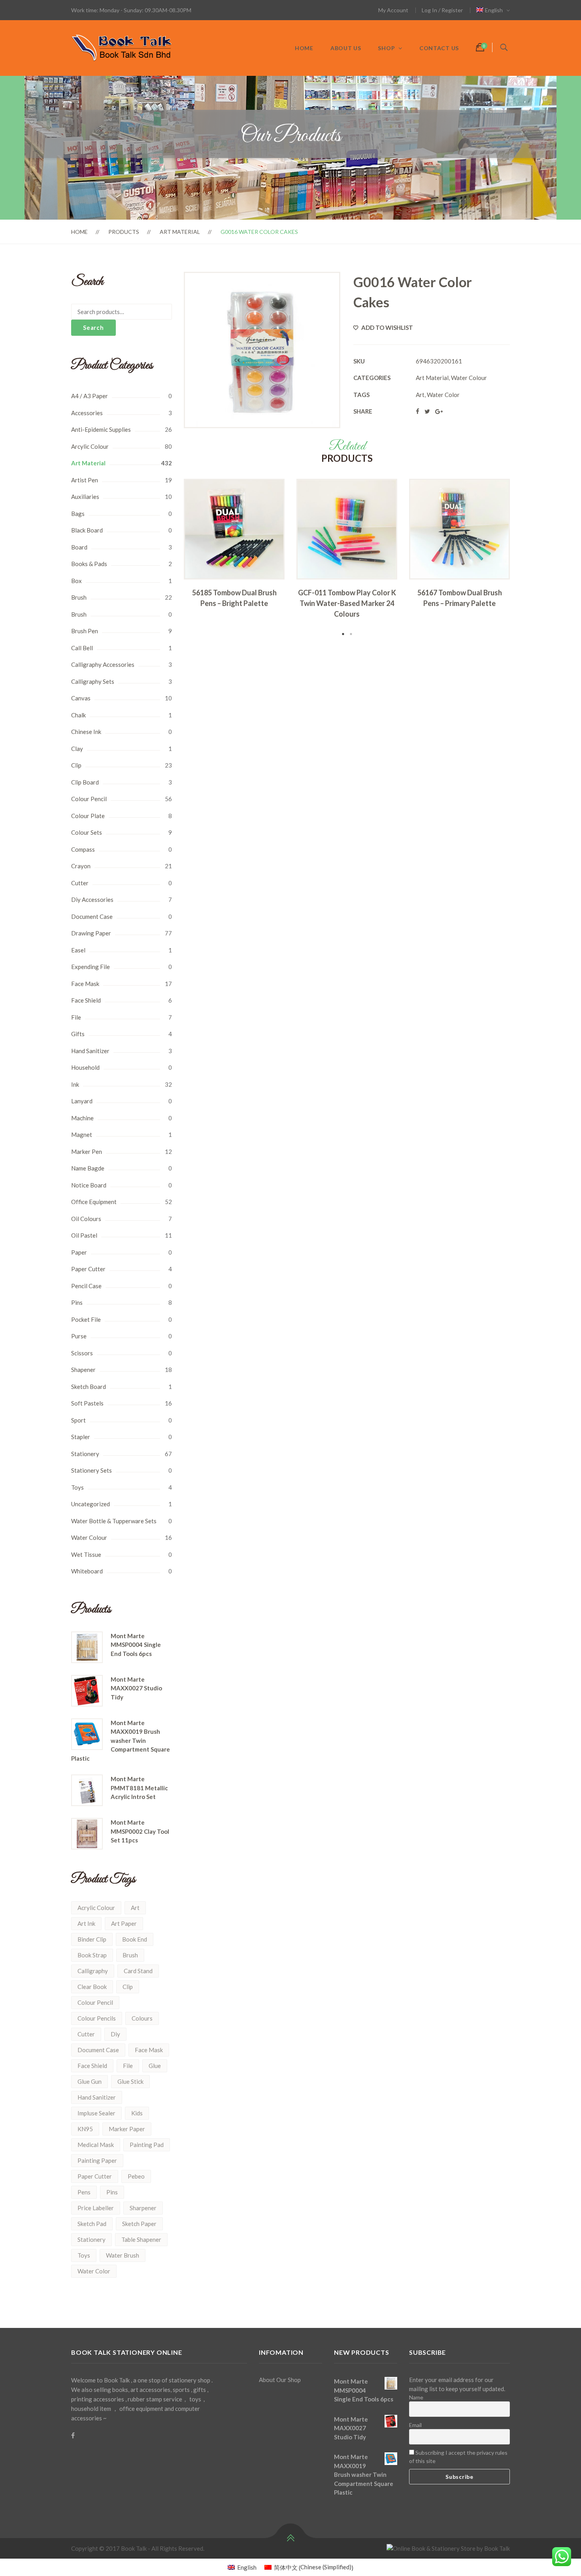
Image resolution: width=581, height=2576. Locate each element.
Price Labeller (96, 2208)
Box (76, 581)
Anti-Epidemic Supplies (101, 429)
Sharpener (143, 2208)
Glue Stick (130, 2081)
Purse (79, 1336)
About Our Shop (280, 2380)
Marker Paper (127, 2129)
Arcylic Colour (90, 446)
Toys (77, 1487)
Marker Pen (87, 1152)
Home (304, 48)
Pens (84, 2192)
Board (79, 547)
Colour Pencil (89, 799)
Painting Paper (97, 2160)
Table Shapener (141, 2239)
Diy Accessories (92, 899)
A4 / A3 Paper (90, 396)
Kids (137, 2113)
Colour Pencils (97, 2018)
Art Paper (124, 1923)
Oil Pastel (84, 1235)
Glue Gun (90, 2081)
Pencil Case (86, 1286)
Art (135, 1908)
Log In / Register (442, 10)
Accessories (87, 413)
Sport (78, 1420)
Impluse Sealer (96, 2113)
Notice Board (89, 1185)
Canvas (81, 698)
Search (93, 327)
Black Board (87, 530)
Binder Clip (92, 1939)
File (76, 1017)
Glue (155, 2066)
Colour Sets (87, 832)
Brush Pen (85, 631)
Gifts (78, 1034)
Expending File (91, 967)
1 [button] (343, 634)
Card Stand (138, 1971)
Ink (75, 1084)
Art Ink (86, 1923)
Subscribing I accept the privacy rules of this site (458, 2457)
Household (85, 1067)
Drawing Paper (91, 933)
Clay (77, 749)
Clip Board (85, 782)
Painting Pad (147, 2145)
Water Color (94, 2271)
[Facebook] (73, 2435)
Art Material (180, 232)
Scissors (82, 1353)
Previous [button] (172, 559)
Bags (78, 514)
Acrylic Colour (96, 1908)
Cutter (80, 883)
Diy (115, 2034)
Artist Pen (85, 480)
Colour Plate (88, 816)
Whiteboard (87, 1571)
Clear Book (92, 1987)
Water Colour (89, 1537)
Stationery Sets (91, 1470)
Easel (78, 950)
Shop (386, 48)
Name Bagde (88, 1168)
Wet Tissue (86, 1554)
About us (346, 48)
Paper (79, 1252)
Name (416, 2397)
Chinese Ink (86, 732)
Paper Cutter (88, 1269)
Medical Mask (96, 2145)
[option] (234, 546)
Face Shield (86, 1000)
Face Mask (85, 984)
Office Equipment (94, 1202)
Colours (142, 2018)
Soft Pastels (87, 1403)
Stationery (85, 1454)
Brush (79, 597)
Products (124, 232)
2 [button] (351, 634)
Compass (83, 849)
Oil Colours (86, 1219)
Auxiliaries (85, 497)
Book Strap (92, 1955)
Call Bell (82, 648)
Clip (76, 765)
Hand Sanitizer (90, 1051)
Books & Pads (89, 564)
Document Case (92, 916)
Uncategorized (91, 1504)
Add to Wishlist (387, 327)
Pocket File (86, 1319)
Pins (77, 1302)
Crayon (81, 866)
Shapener (83, 1370)
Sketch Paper (139, 2224)
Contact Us (439, 48)
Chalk (78, 715)
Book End (135, 1939)
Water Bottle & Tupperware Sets (114, 1521)
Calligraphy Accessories (103, 664)
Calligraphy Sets (93, 681)
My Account (393, 10)
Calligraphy (93, 1971)
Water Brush (123, 2255)
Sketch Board (89, 1387)
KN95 (85, 2129)
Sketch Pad (92, 2224)
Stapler (81, 1437)
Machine (82, 1118)
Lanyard (82, 1101)
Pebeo (136, 2176)
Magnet (82, 1135)
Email (415, 2425)
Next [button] (522, 559)
